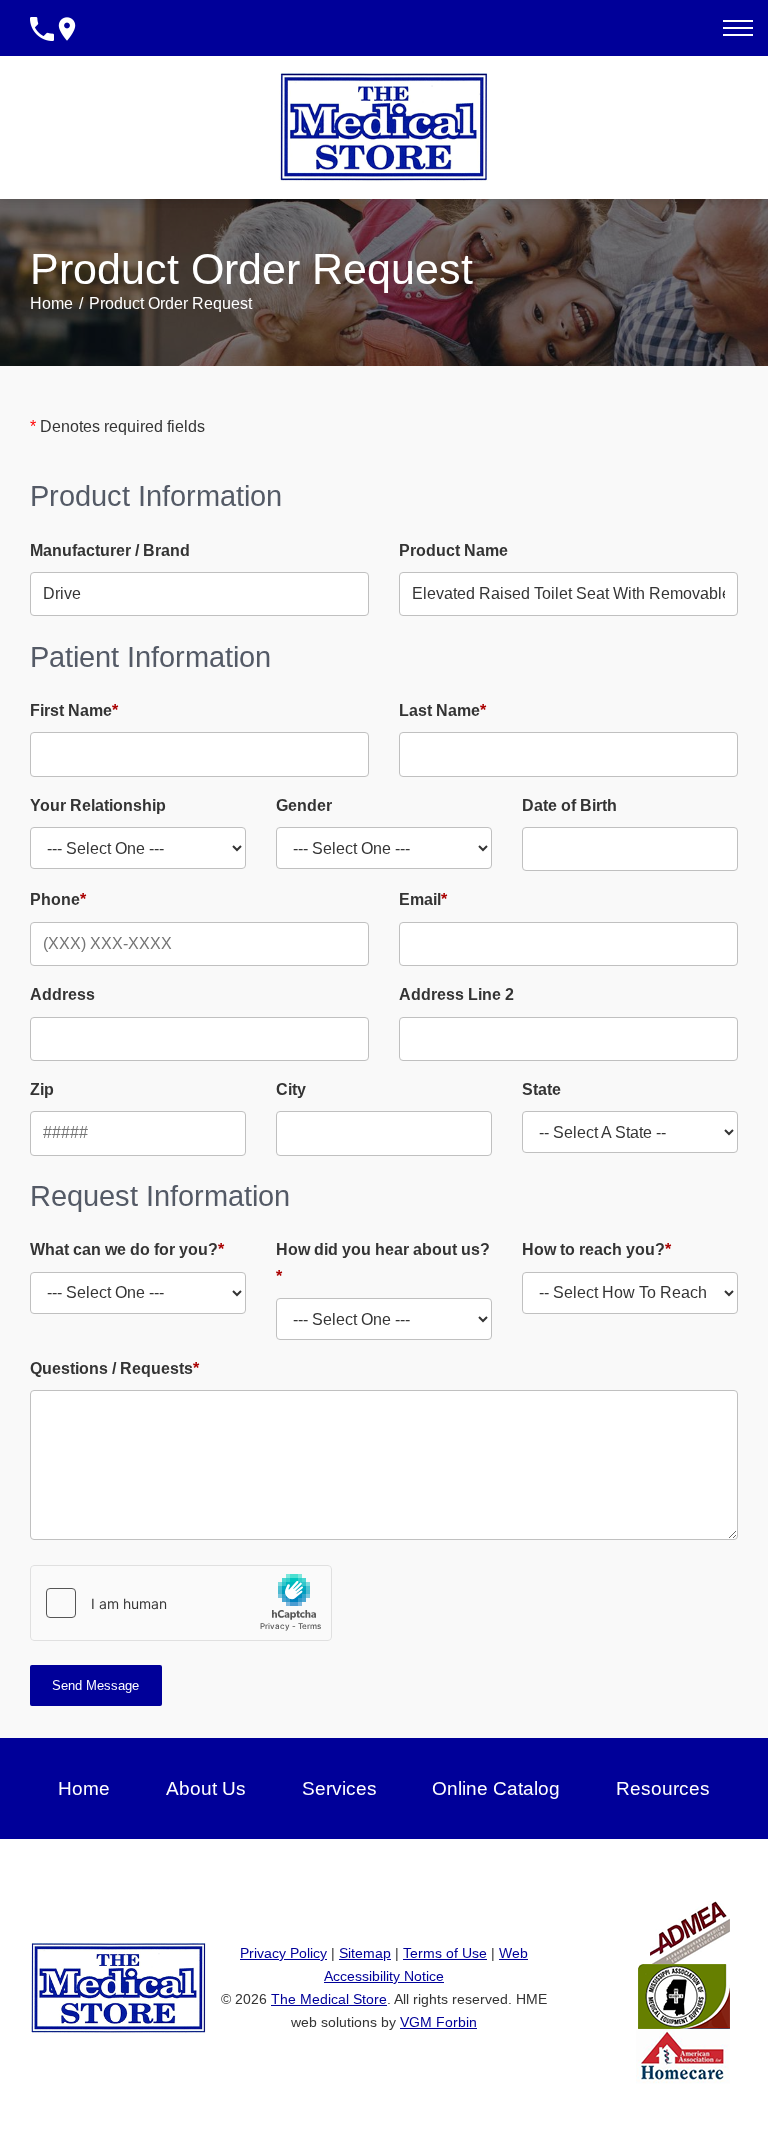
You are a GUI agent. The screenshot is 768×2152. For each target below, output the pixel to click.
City (291, 1089)
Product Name (453, 550)
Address (62, 994)
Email (423, 899)
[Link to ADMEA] (690, 1922)
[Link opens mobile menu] (738, 28)
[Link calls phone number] (42, 27)
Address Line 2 (456, 994)
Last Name (442, 710)
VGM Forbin (438, 2022)
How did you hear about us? (383, 1262)
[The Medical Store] (384, 126)
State (541, 1089)
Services (339, 1788)
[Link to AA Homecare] (683, 2055)
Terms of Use (445, 1953)
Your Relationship (98, 805)
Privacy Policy (283, 1953)
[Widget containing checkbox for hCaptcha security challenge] (181, 1603)
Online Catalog (496, 1788)
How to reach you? (596, 1249)
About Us (206, 1788)
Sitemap (365, 1953)
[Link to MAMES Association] (684, 1995)
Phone (58, 899)
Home (51, 303)
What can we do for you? (127, 1249)
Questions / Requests (114, 1368)
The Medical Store (329, 1999)
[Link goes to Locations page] (67, 27)
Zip (42, 1089)
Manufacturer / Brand (110, 550)
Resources (663, 1788)
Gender (304, 805)
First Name (74, 710)
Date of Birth (569, 805)
